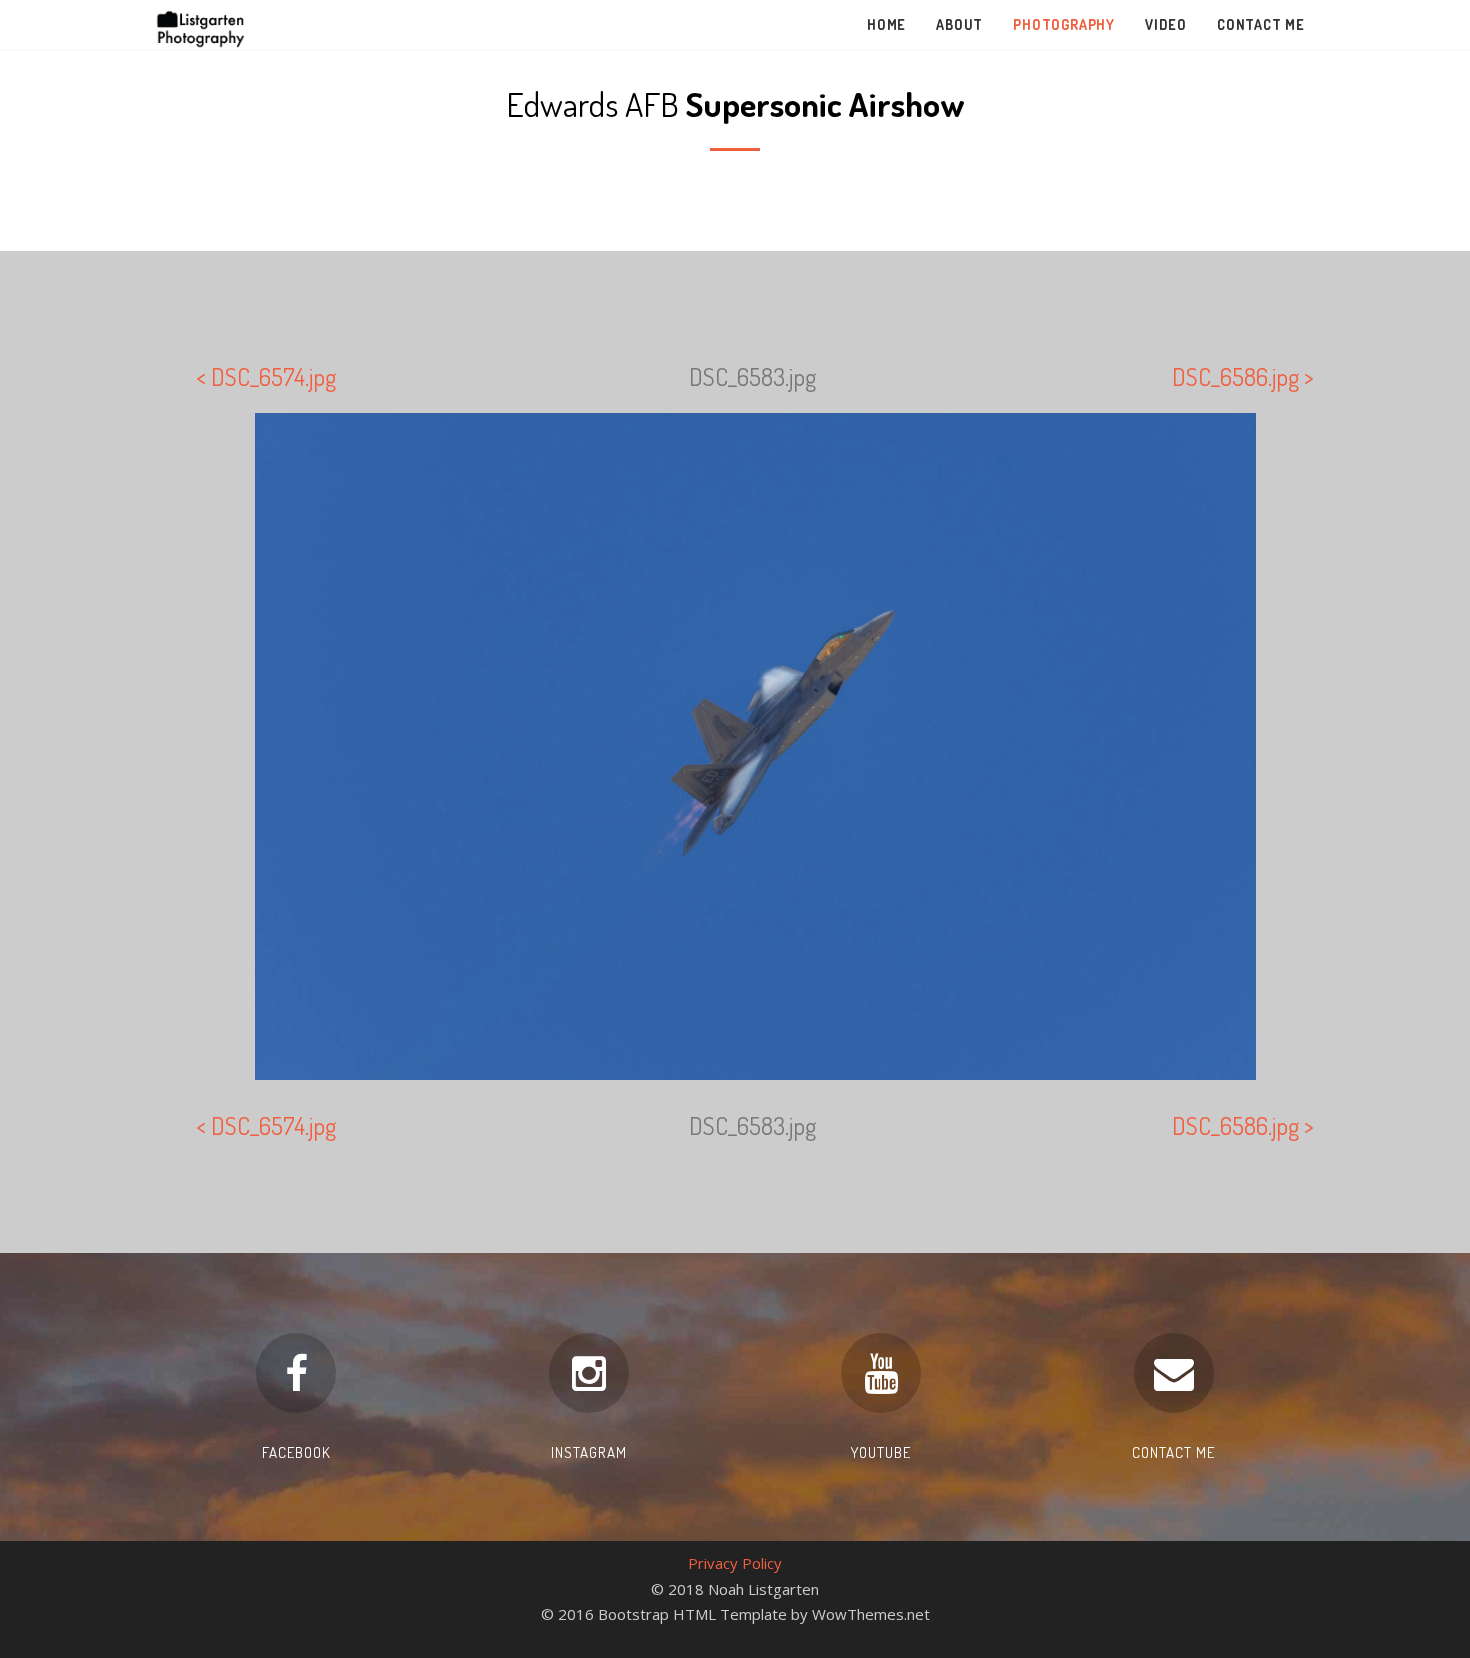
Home (886, 24)
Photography (1064, 24)
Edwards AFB (735, 103)
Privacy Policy (735, 1563)
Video (1166, 24)
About (959, 24)
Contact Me (1261, 24)
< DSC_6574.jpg (266, 376)
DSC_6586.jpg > (1243, 376)
